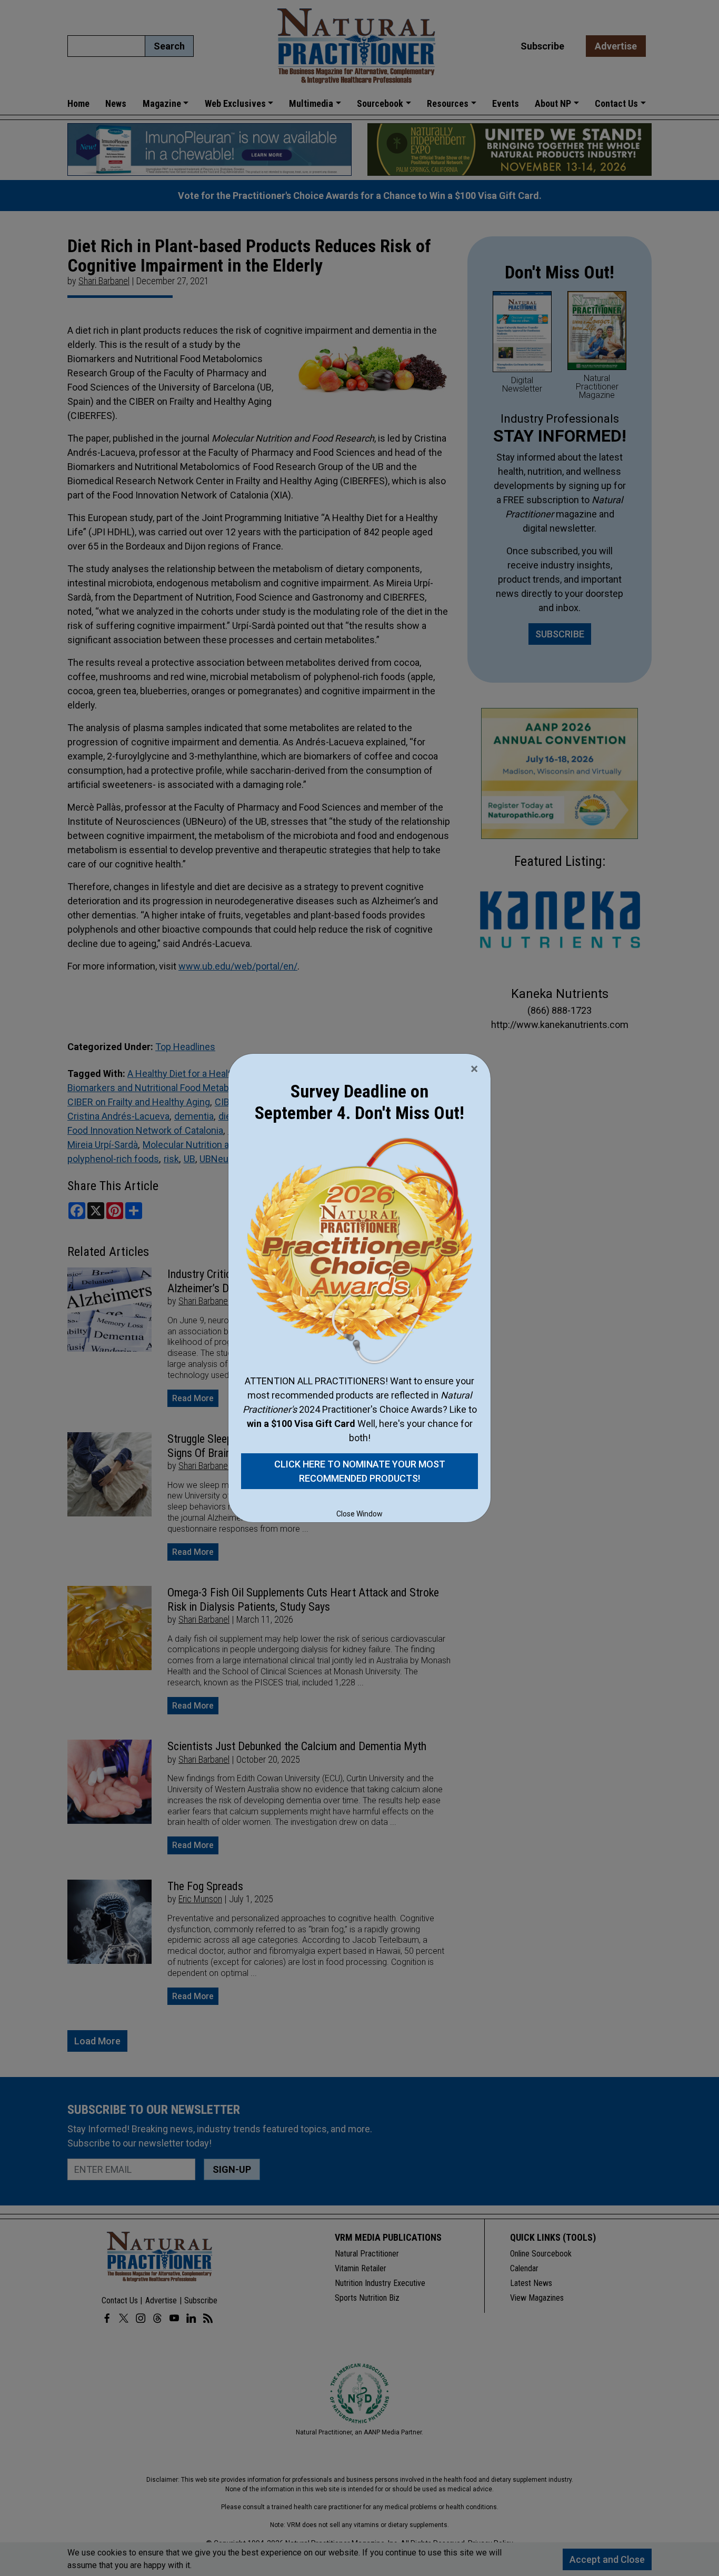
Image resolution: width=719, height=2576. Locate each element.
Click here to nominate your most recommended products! (360, 1471)
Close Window (359, 1514)
